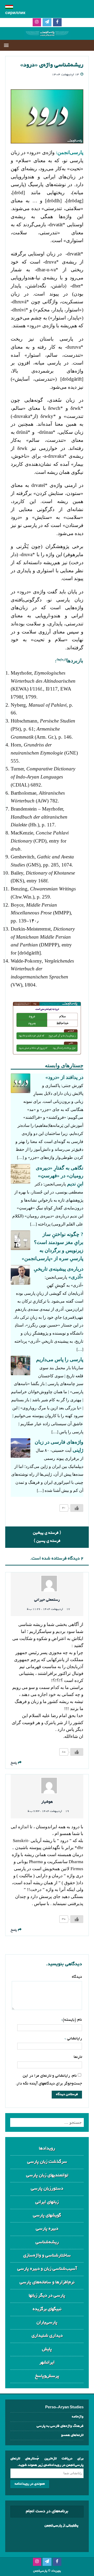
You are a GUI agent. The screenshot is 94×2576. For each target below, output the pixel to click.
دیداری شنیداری (47, 2336)
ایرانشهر (47, 2363)
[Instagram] (37, 23)
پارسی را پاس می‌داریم (60, 1359)
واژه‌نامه (78, 2417)
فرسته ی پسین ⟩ (47, 1541)
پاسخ (14, 1763)
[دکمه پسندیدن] (77, 1508)
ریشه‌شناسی (47, 2242)
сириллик (15, 13)
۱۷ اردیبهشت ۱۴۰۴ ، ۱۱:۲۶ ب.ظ (48, 1609)
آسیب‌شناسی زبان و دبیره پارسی (47, 2269)
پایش (47, 2349)
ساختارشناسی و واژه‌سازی (47, 2256)
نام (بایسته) (72, 2020)
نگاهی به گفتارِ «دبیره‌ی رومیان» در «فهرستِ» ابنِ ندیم (60, 1176)
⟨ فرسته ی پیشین (47, 1533)
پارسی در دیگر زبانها (47, 2296)
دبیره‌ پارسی (47, 2229)
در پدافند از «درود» (64, 1077)
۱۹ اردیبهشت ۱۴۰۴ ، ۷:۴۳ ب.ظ (48, 1811)
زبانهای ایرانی (47, 2202)
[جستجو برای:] (47, 2122)
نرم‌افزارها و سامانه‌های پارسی (47, 2282)
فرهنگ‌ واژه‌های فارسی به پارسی (60, 2426)
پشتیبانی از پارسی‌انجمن (61, 2526)
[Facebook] (57, 23)
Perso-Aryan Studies (64, 2408)
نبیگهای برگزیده (47, 2309)
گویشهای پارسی (47, 2216)
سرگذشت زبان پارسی (47, 2162)
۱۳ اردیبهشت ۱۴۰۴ (66, 75)
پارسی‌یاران (47, 2323)
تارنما (78, 2057)
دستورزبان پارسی (47, 2189)
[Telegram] (47, 23)
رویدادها (47, 2149)
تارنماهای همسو (72, 2435)
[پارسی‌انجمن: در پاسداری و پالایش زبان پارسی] (47, 36)
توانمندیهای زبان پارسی (47, 2175)
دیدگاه (77, 1977)
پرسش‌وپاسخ (47, 2376)
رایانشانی (74, 2039)
